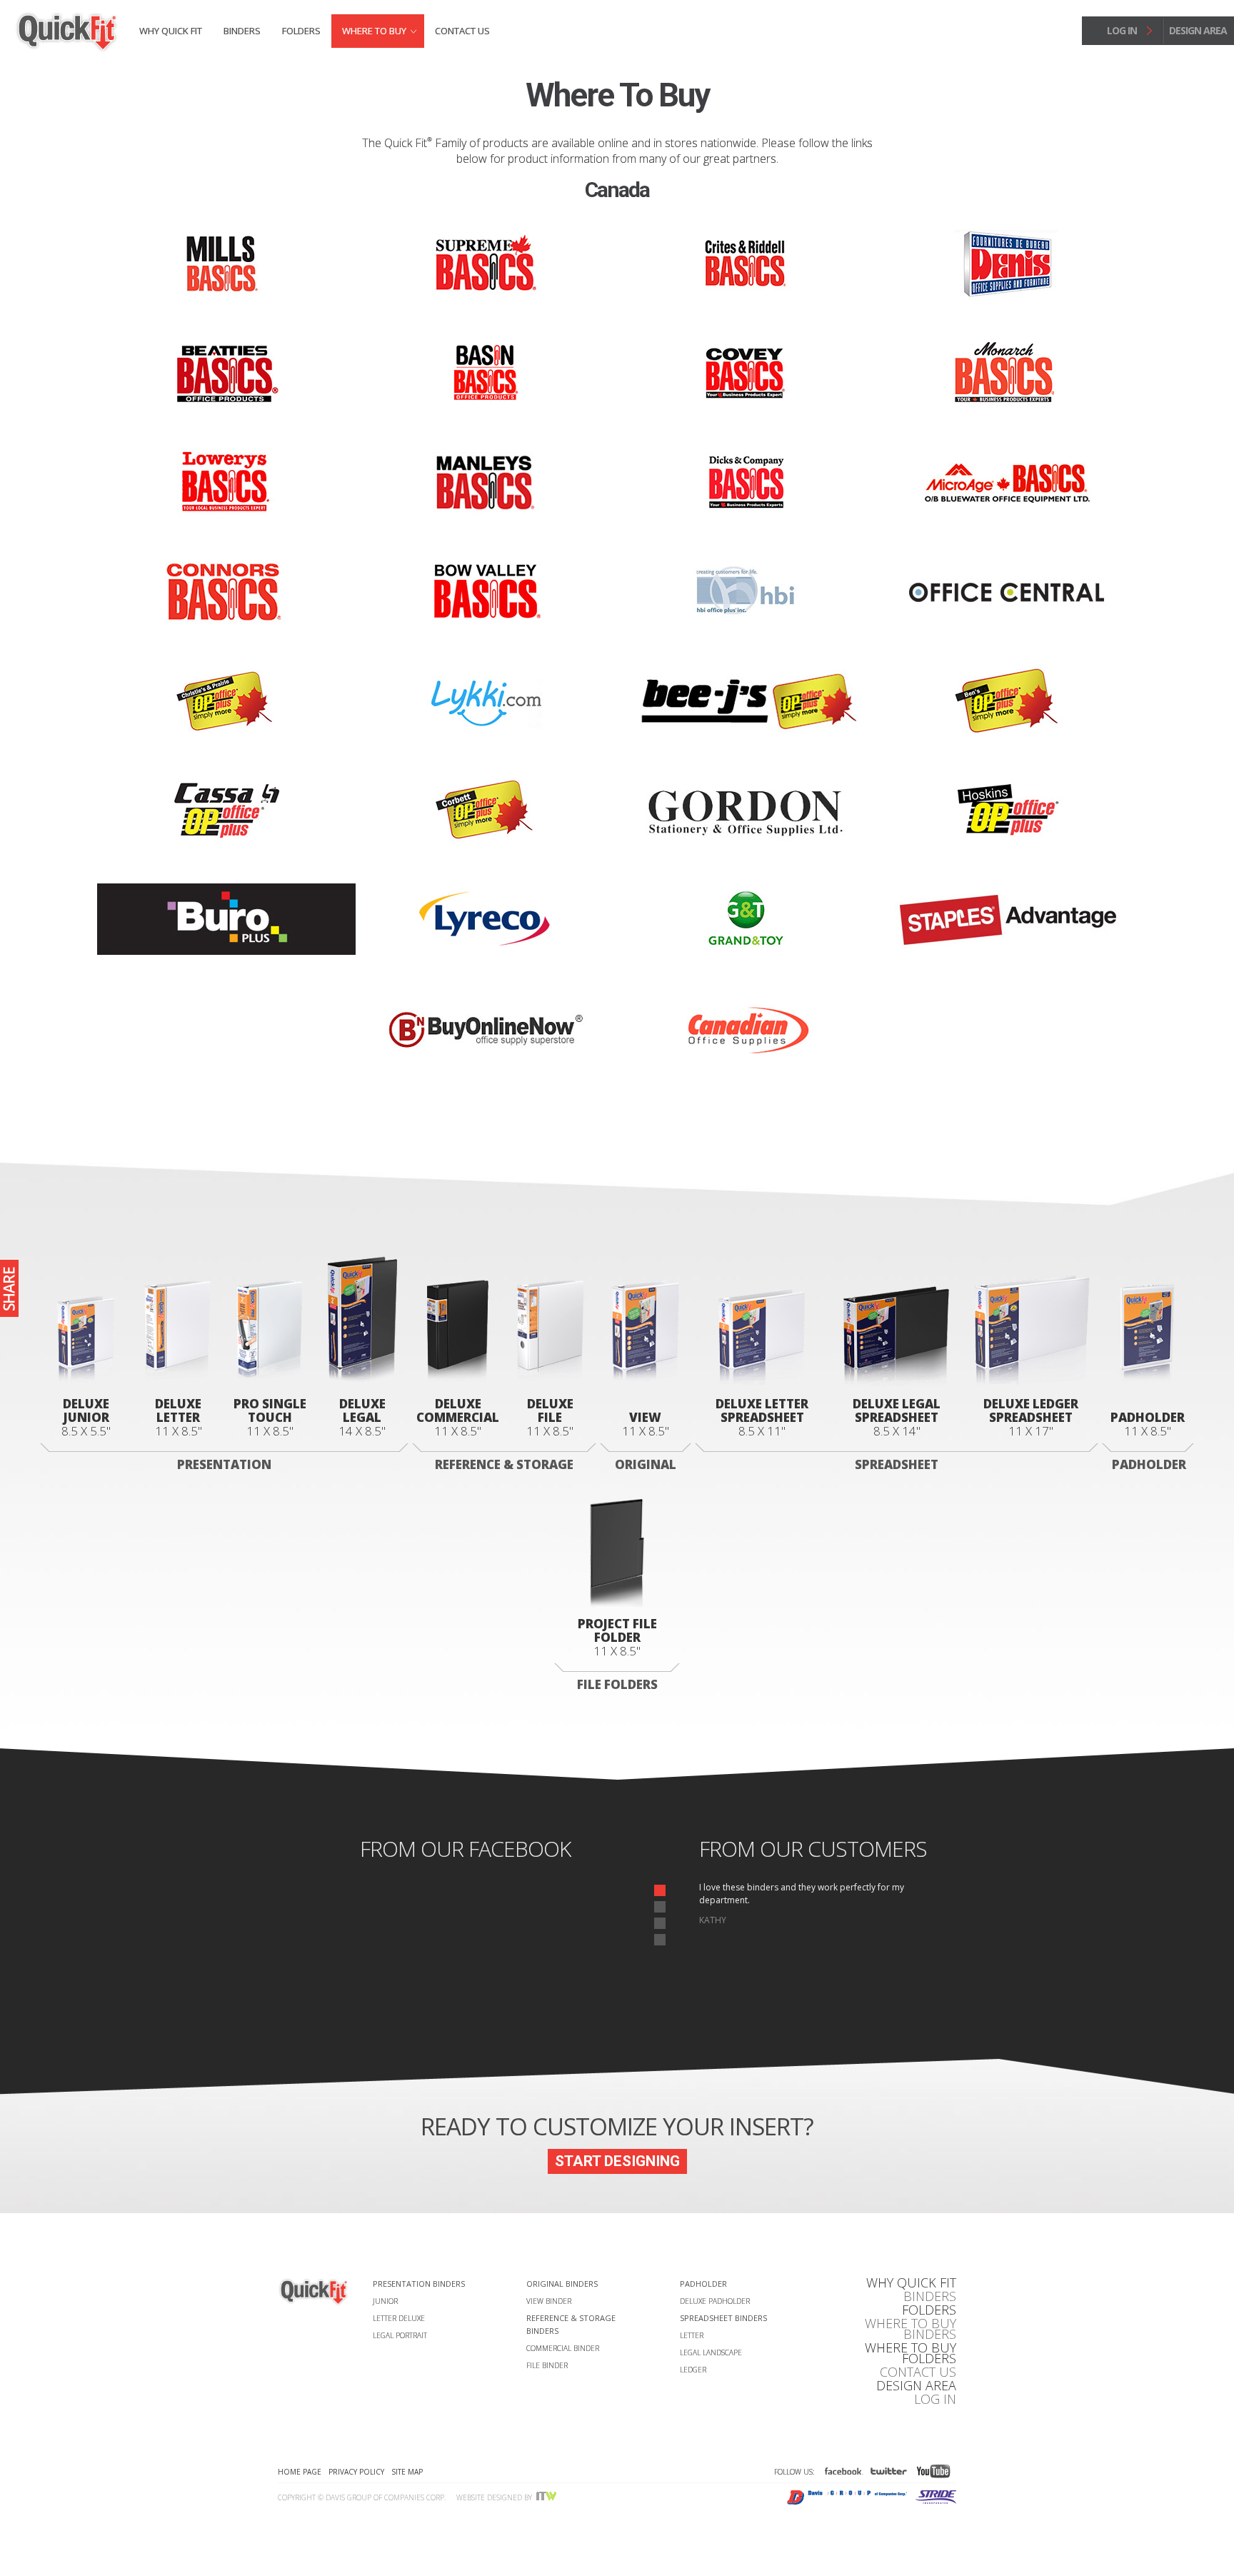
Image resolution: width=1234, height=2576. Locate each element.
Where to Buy (374, 31)
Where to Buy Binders (911, 2329)
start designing (617, 2161)
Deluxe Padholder (715, 2301)
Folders (301, 31)
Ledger (693, 2370)
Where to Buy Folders (911, 2353)
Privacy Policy (356, 2472)
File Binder (547, 2365)
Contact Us (462, 31)
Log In (935, 2399)
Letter (692, 2335)
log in (1122, 30)
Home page (300, 2472)
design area (1198, 30)
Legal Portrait (400, 2335)
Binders (242, 31)
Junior (385, 2301)
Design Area (916, 2386)
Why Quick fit (171, 31)
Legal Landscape (711, 2352)
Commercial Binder (563, 2348)
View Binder (549, 2301)
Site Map (407, 2472)
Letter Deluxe (399, 2318)
